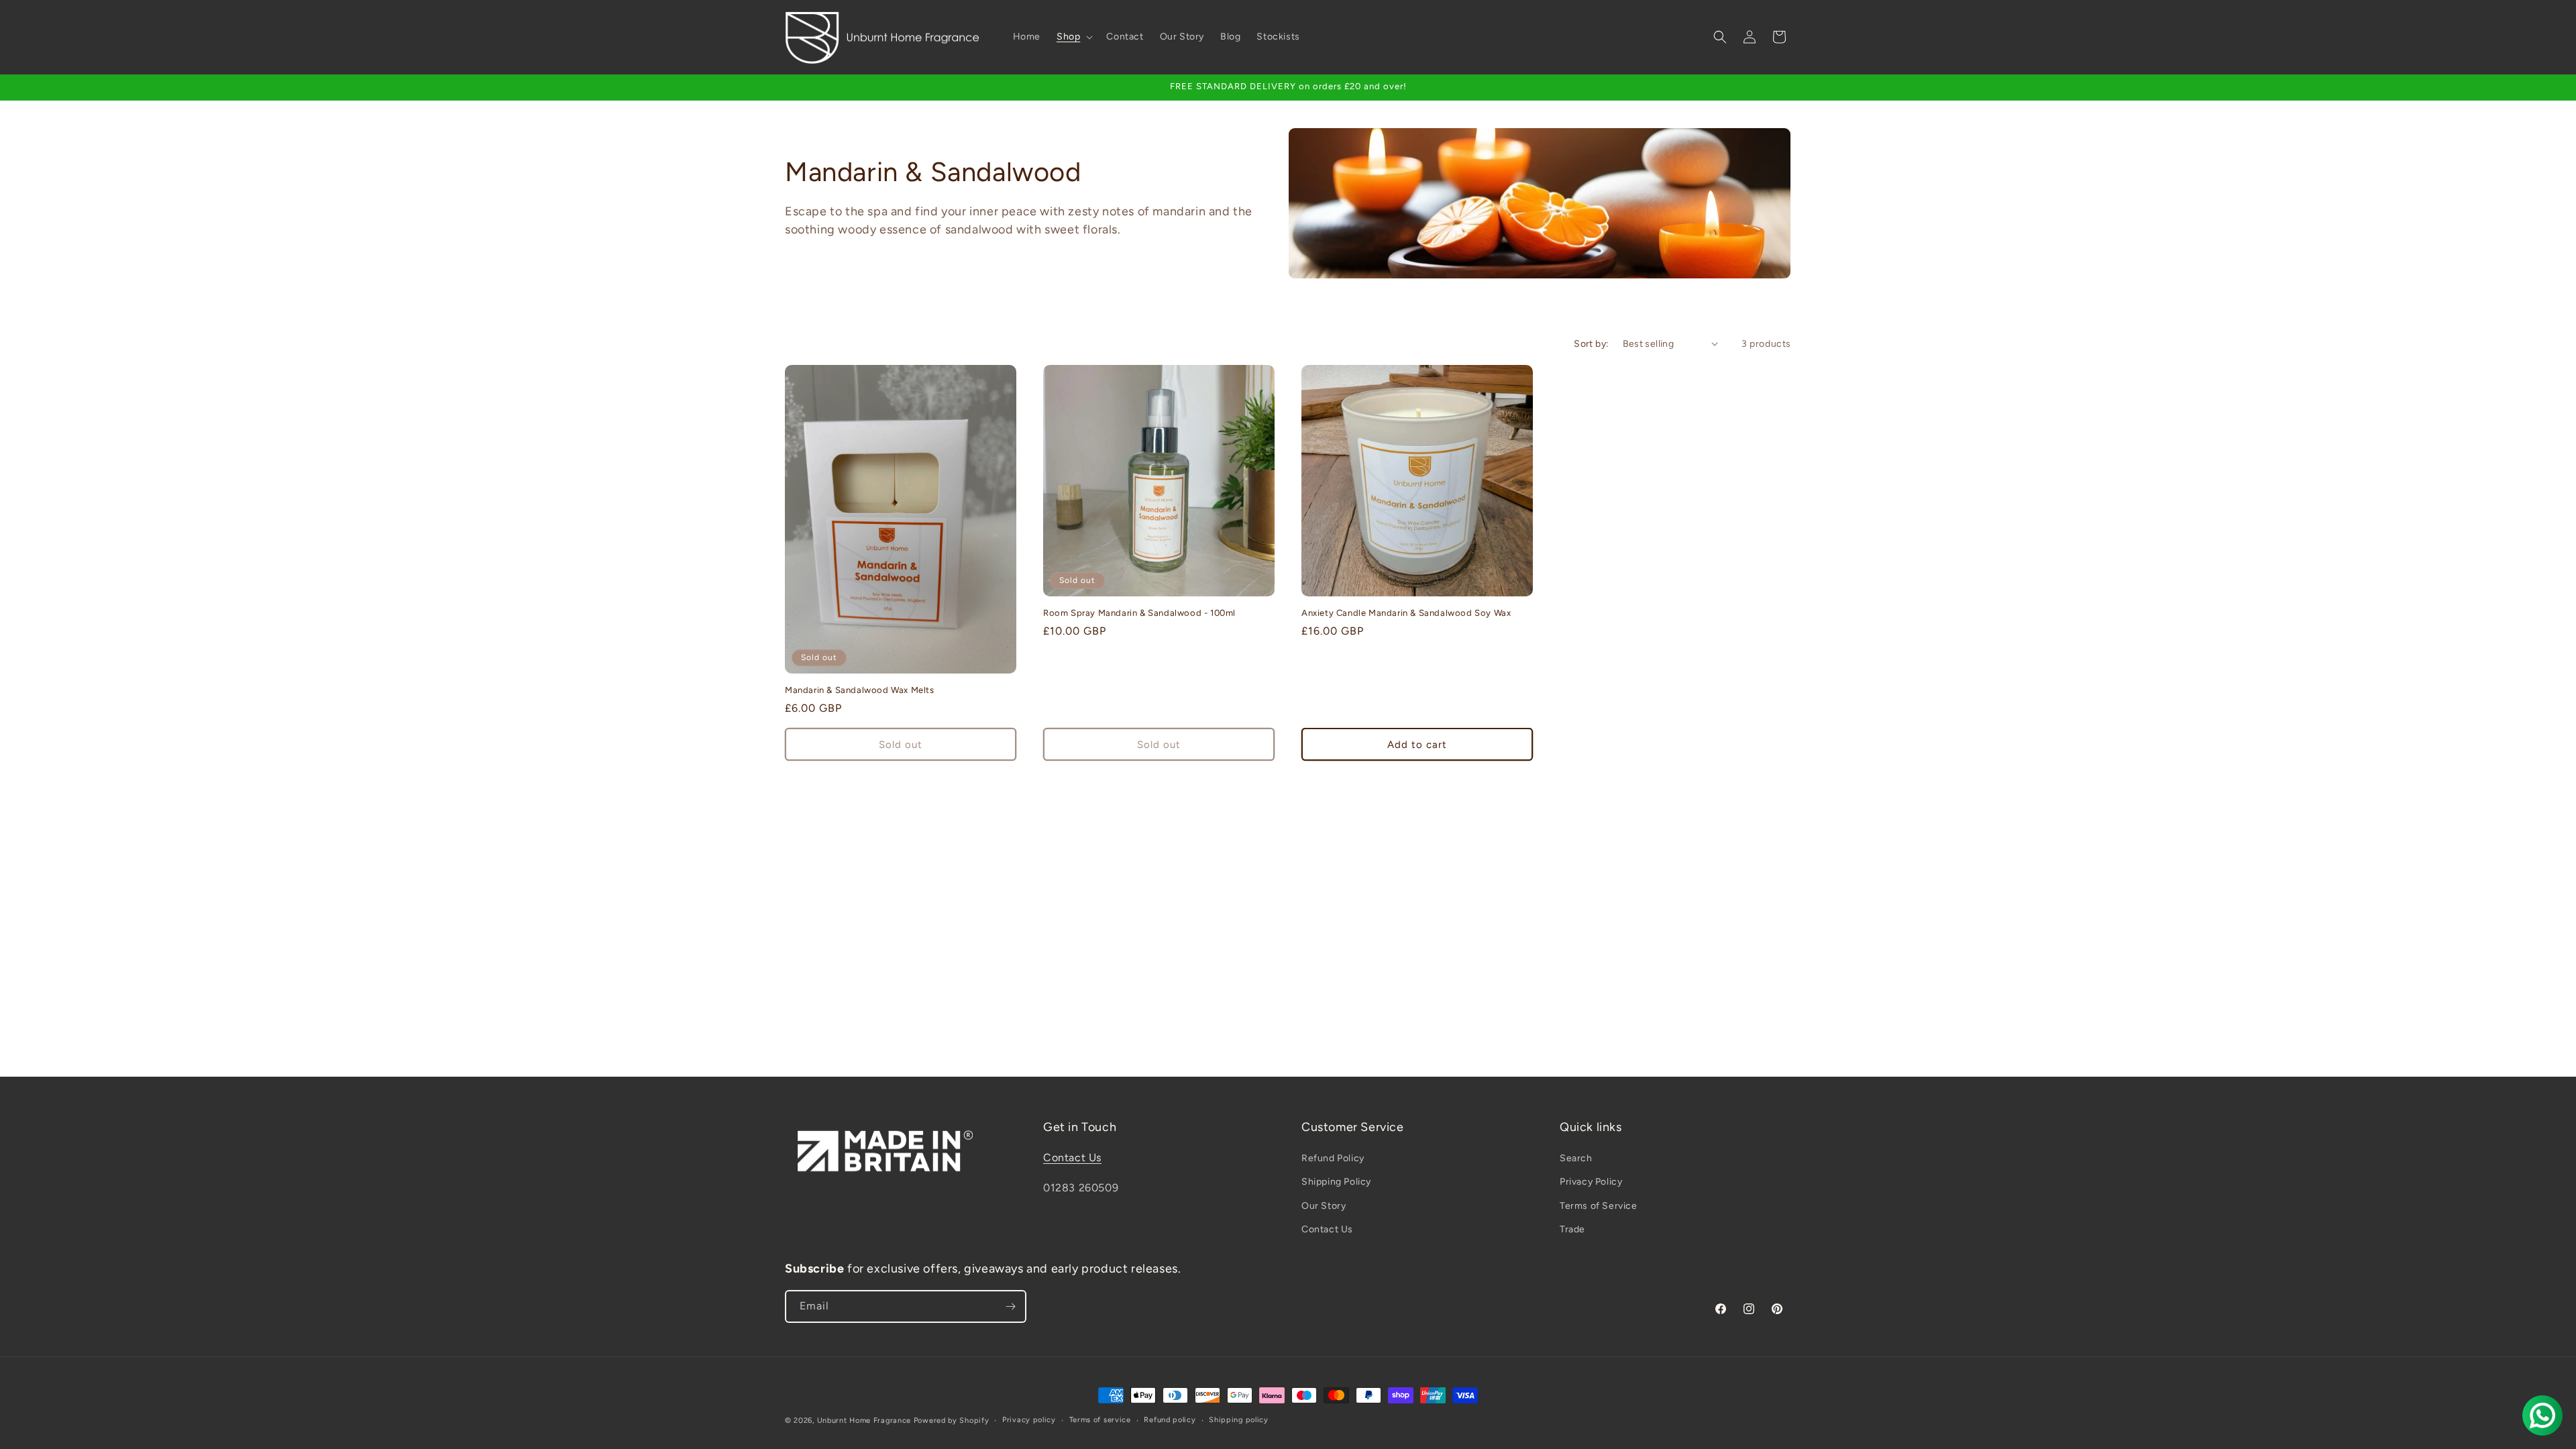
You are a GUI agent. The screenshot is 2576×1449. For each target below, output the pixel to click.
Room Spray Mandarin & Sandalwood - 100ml (1139, 613)
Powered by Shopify (952, 1420)
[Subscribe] (1010, 1306)
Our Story (1324, 1206)
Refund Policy (1333, 1158)
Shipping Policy (1336, 1182)
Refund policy (1170, 1420)
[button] (1073, 37)
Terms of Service (1599, 1206)
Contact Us (1072, 1158)
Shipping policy (1239, 1420)
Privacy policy (1029, 1420)
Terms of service (1100, 1420)
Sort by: (1591, 344)
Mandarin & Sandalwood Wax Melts (860, 690)
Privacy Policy (1591, 1182)
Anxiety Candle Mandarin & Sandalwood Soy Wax (1406, 613)
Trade (1572, 1229)
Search (1576, 1158)
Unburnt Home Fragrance (864, 1420)
